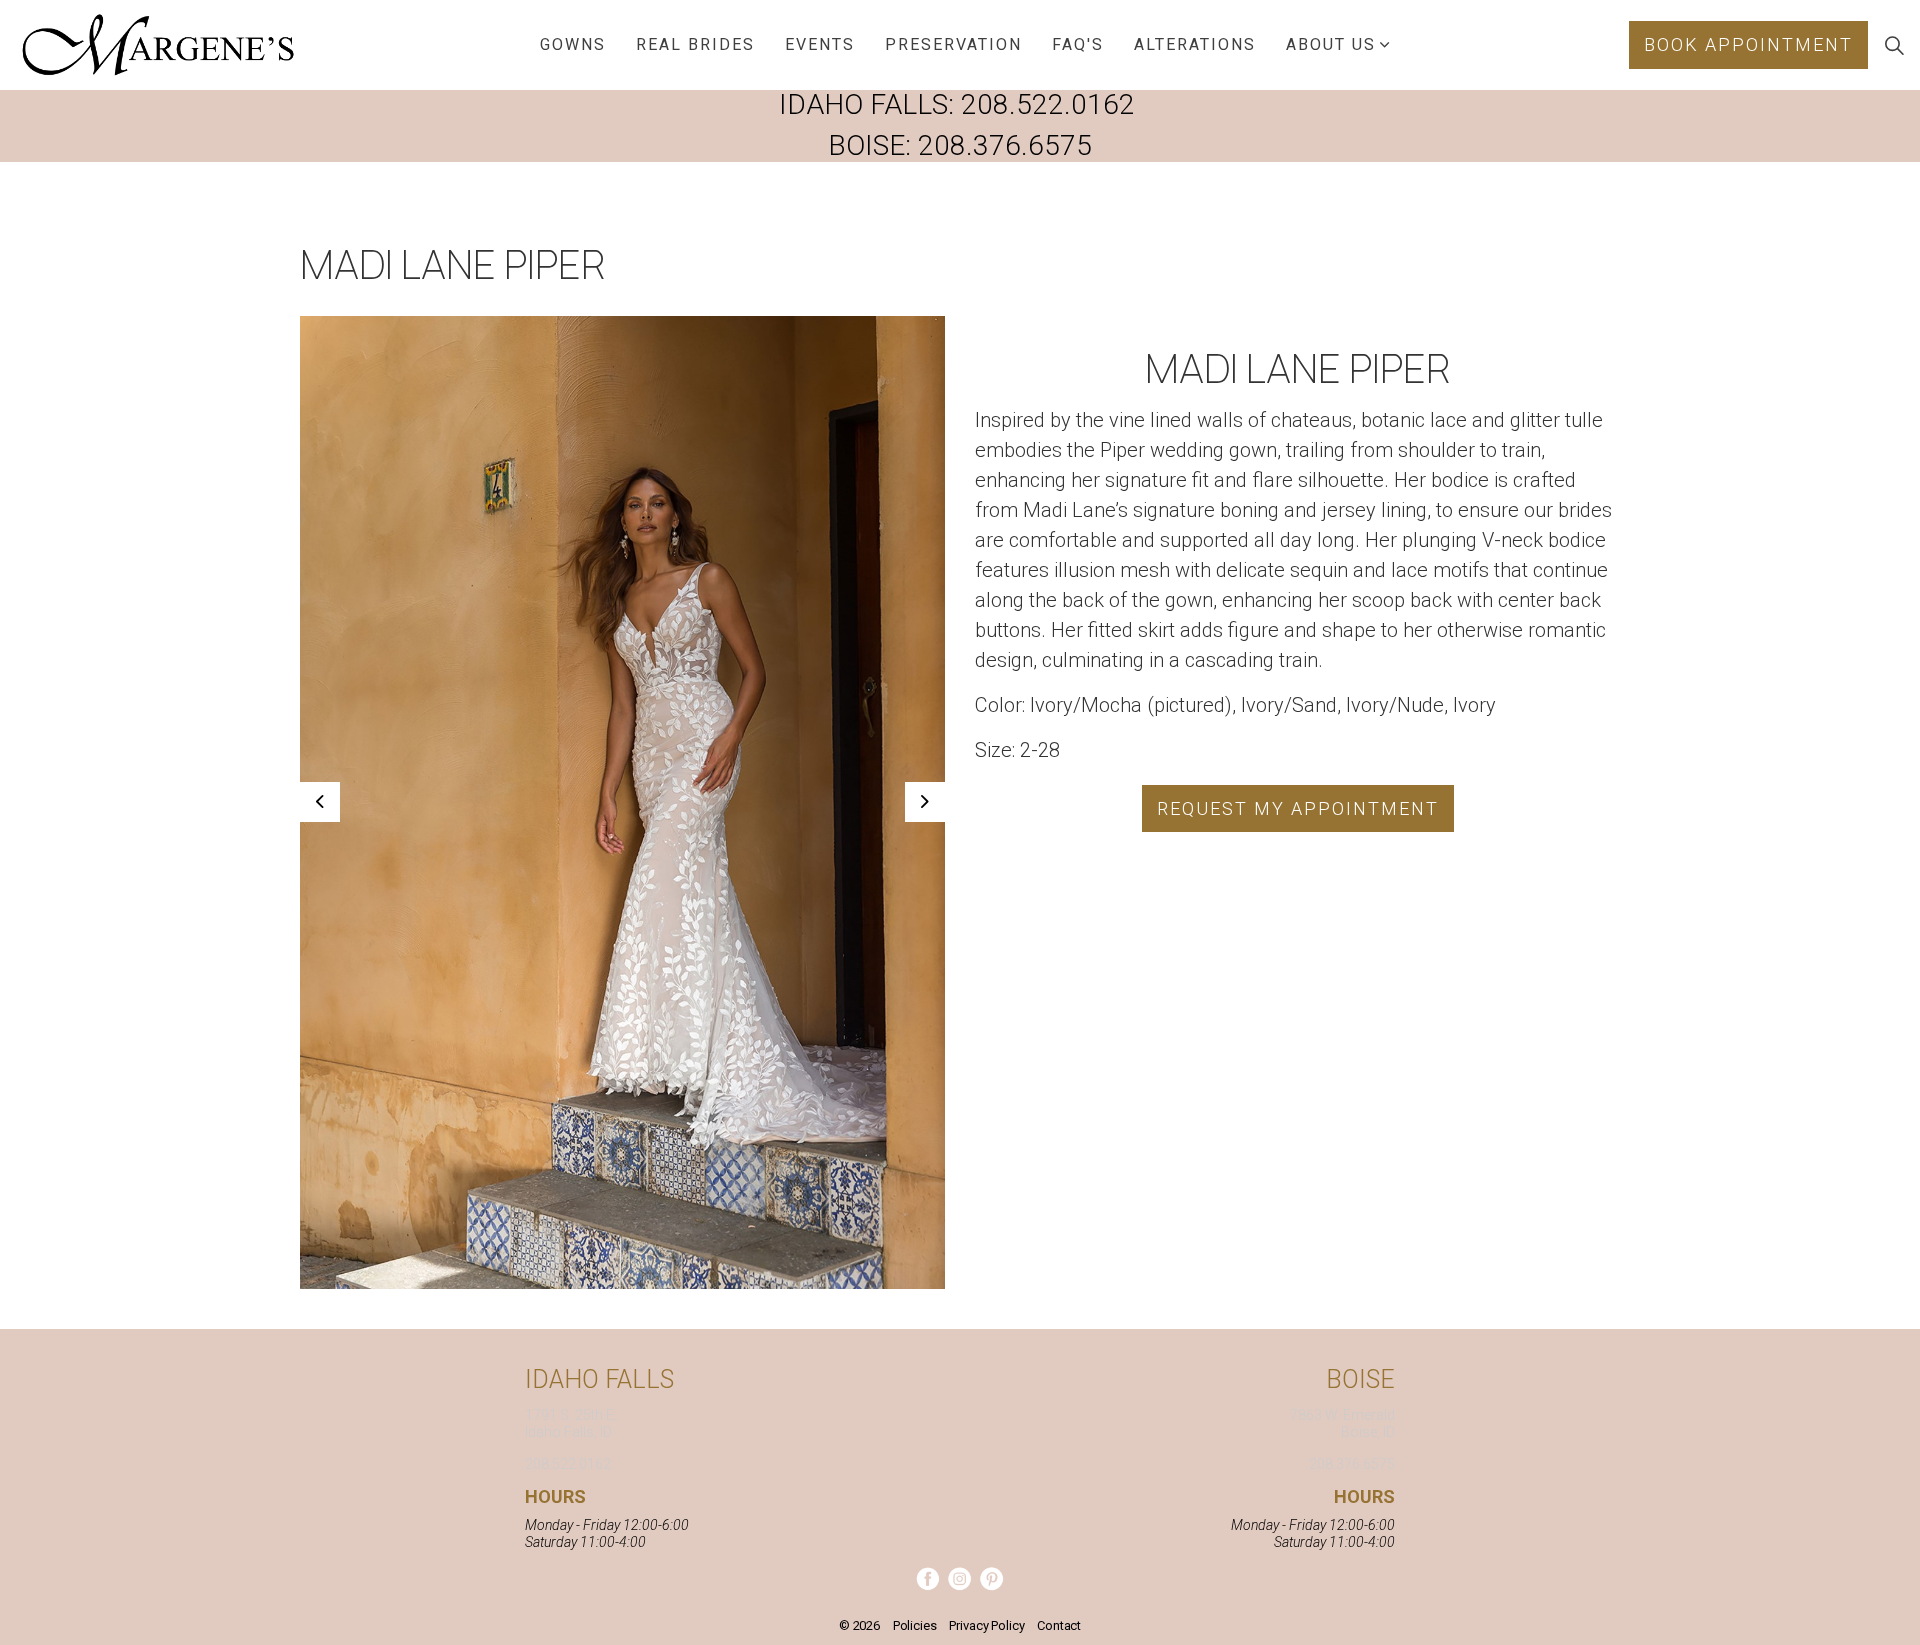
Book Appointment (1748, 44)
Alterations (1195, 44)
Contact (1059, 1625)
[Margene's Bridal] (158, 45)
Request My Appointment (1298, 808)
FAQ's (1078, 44)
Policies (915, 1625)
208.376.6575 (1005, 145)
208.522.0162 (1048, 104)
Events (820, 44)
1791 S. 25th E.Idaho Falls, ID (571, 1423)
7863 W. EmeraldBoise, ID (1342, 1423)
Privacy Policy (986, 1625)
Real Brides (695, 44)
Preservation (953, 44)
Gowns (573, 44)
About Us (1331, 44)
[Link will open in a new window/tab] (927, 1578)
